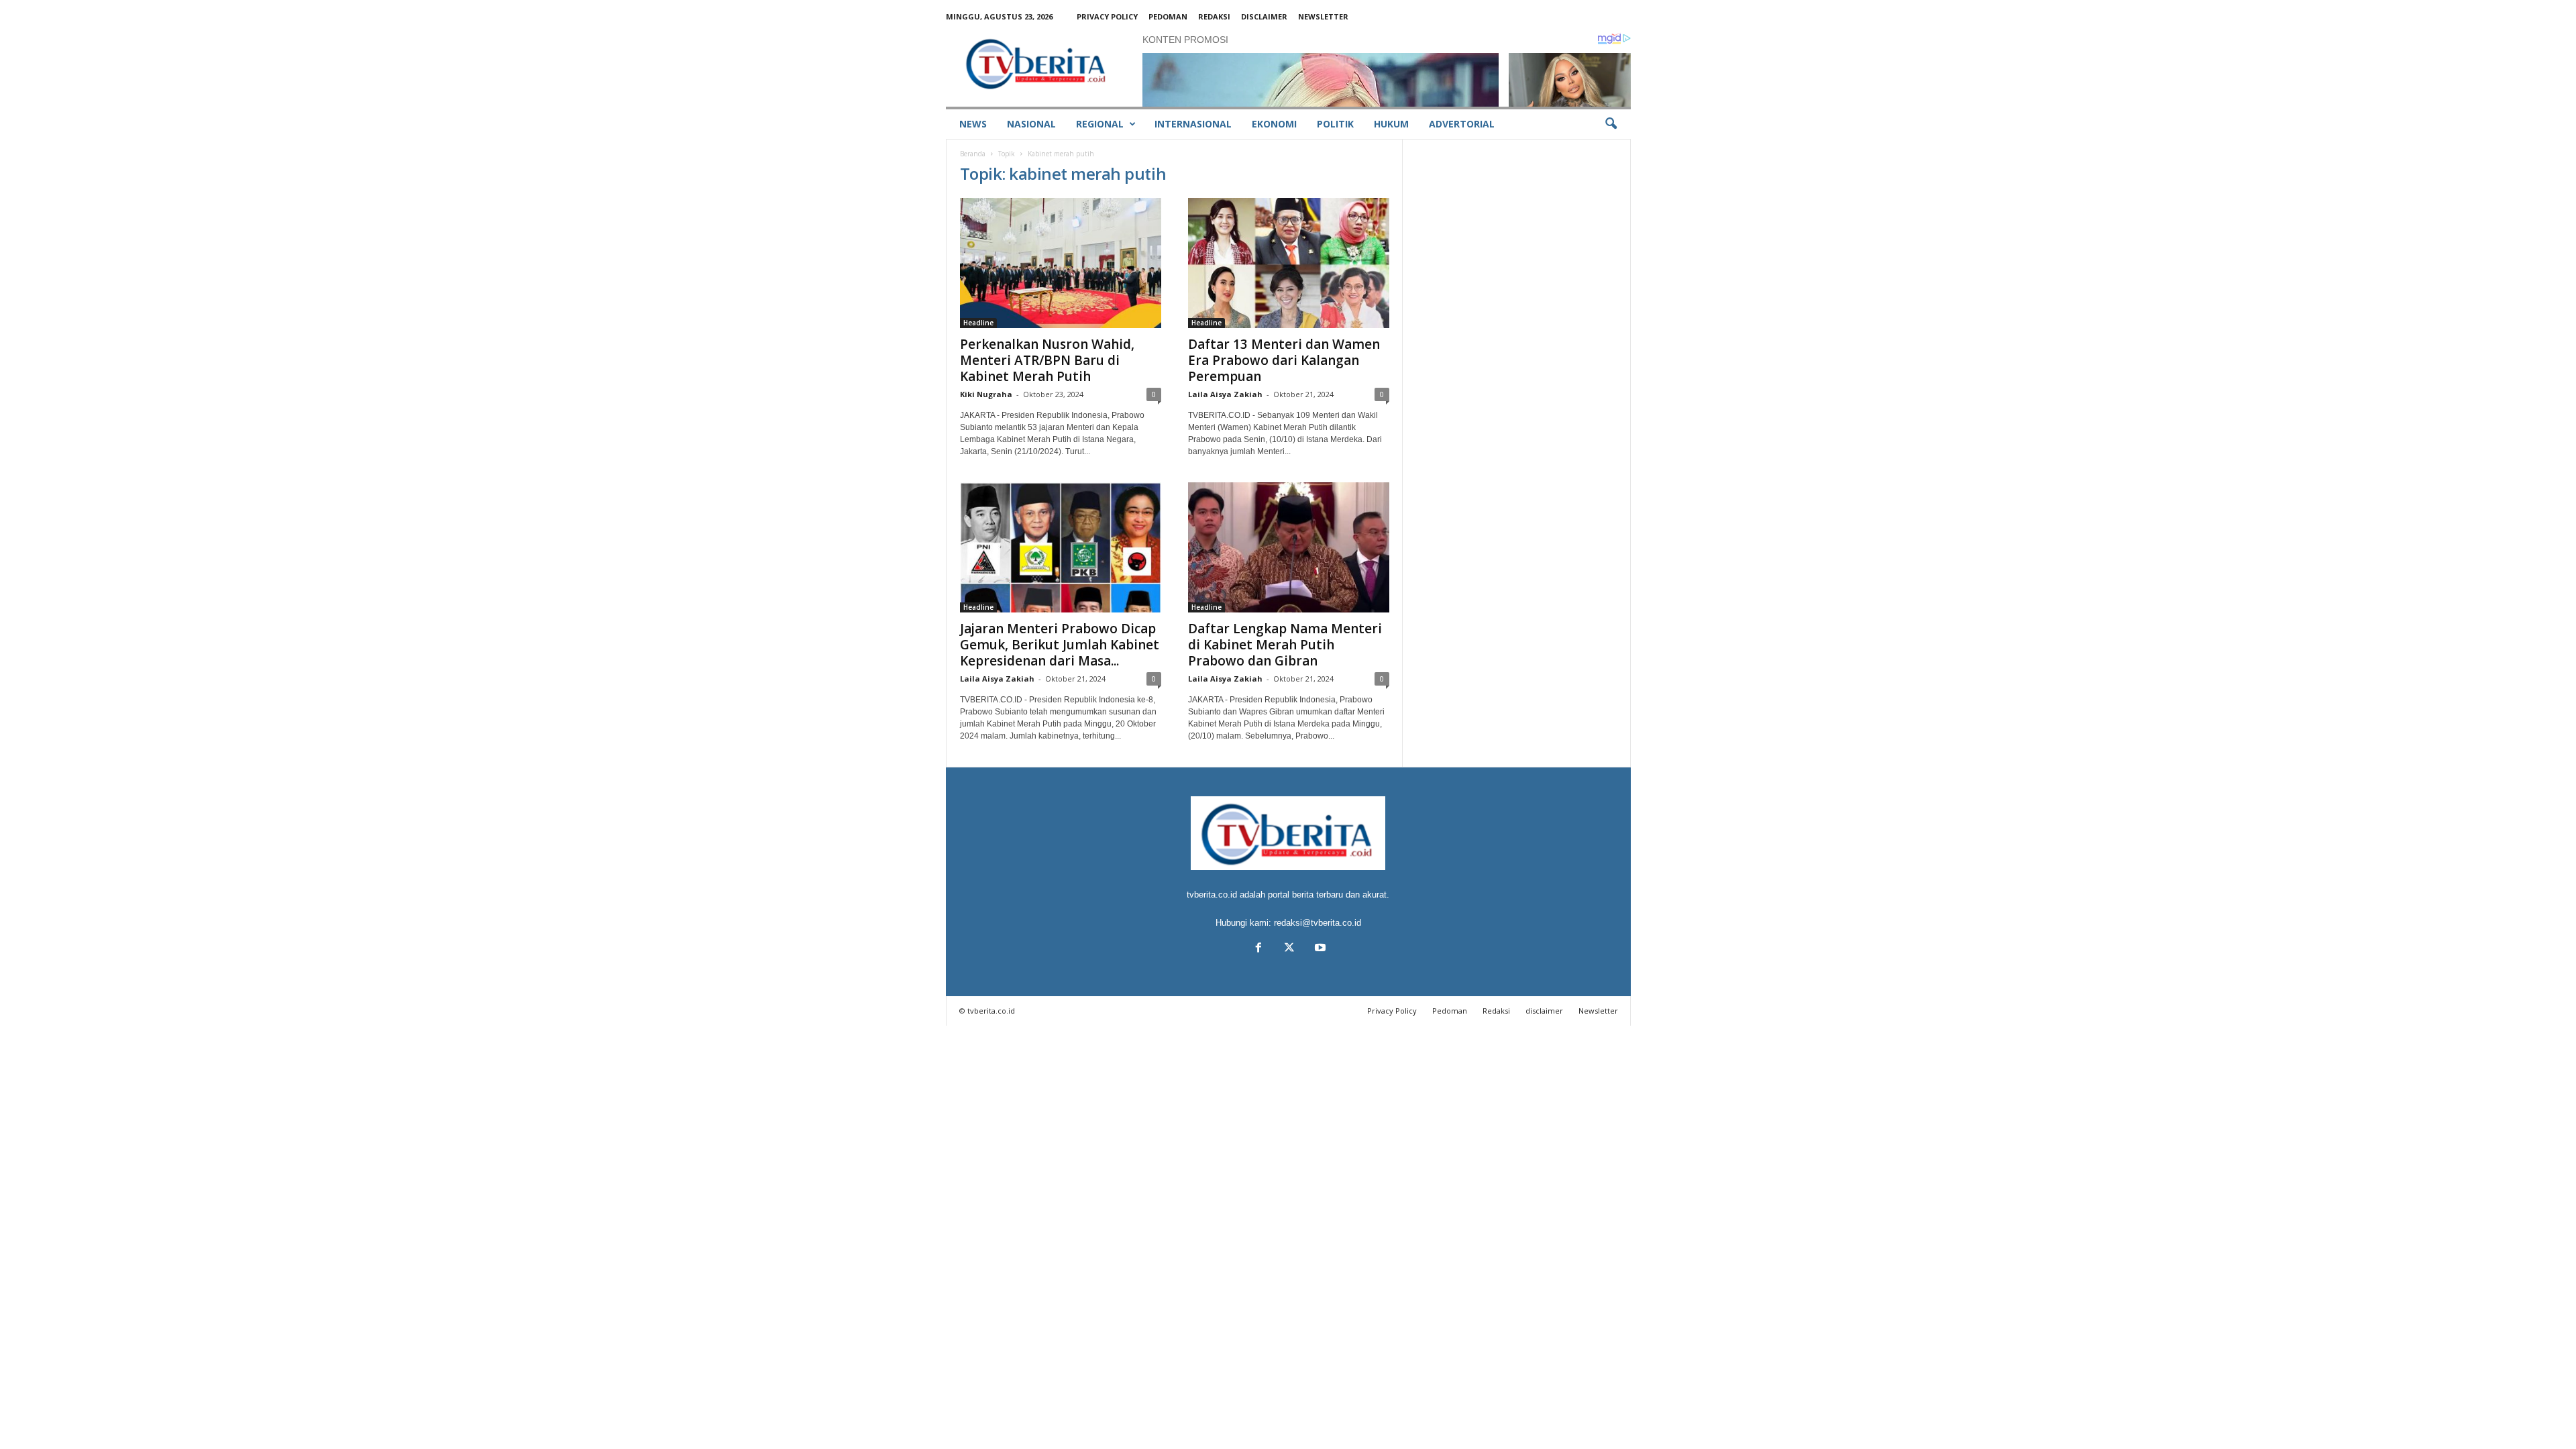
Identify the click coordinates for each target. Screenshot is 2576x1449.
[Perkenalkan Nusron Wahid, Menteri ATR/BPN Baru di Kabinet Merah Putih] (1061, 263)
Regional (1100, 124)
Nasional (1031, 124)
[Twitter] (1289, 949)
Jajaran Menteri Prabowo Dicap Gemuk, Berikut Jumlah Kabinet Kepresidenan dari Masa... (1060, 645)
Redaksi (1214, 16)
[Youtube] (1319, 949)
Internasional (1193, 124)
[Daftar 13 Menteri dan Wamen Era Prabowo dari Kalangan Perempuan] (1289, 263)
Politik (1335, 124)
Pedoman (1168, 16)
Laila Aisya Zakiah (1225, 394)
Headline (978, 323)
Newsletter (1323, 16)
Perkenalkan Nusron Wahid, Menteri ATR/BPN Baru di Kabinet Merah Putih (1047, 360)
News (973, 124)
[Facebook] (1258, 949)
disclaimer (1264, 16)
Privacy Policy (1107, 16)
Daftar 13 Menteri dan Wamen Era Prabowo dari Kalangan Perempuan (1284, 360)
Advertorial (1462, 124)
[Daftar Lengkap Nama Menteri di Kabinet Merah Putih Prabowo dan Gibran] (1289, 547)
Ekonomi (1274, 124)
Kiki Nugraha (986, 394)
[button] (1611, 124)
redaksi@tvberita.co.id (1318, 923)
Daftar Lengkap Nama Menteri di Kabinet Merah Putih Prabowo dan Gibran (1285, 645)
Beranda (973, 154)
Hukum (1391, 124)
